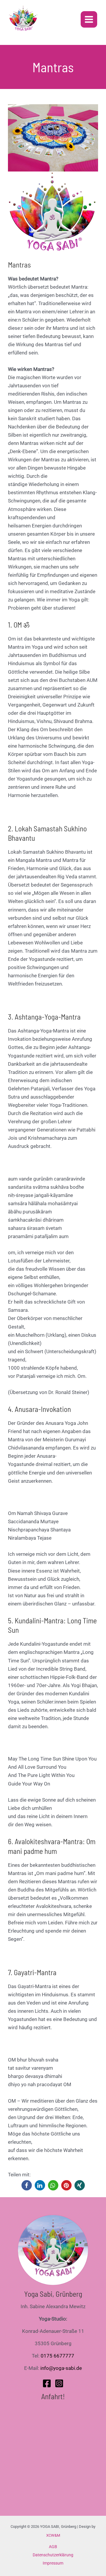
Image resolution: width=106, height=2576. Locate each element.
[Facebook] (47, 2383)
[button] (27, 2185)
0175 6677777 (57, 2356)
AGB (53, 2547)
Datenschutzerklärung (53, 2555)
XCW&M (53, 2535)
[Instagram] (59, 2383)
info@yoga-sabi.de (61, 2368)
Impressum (53, 2563)
